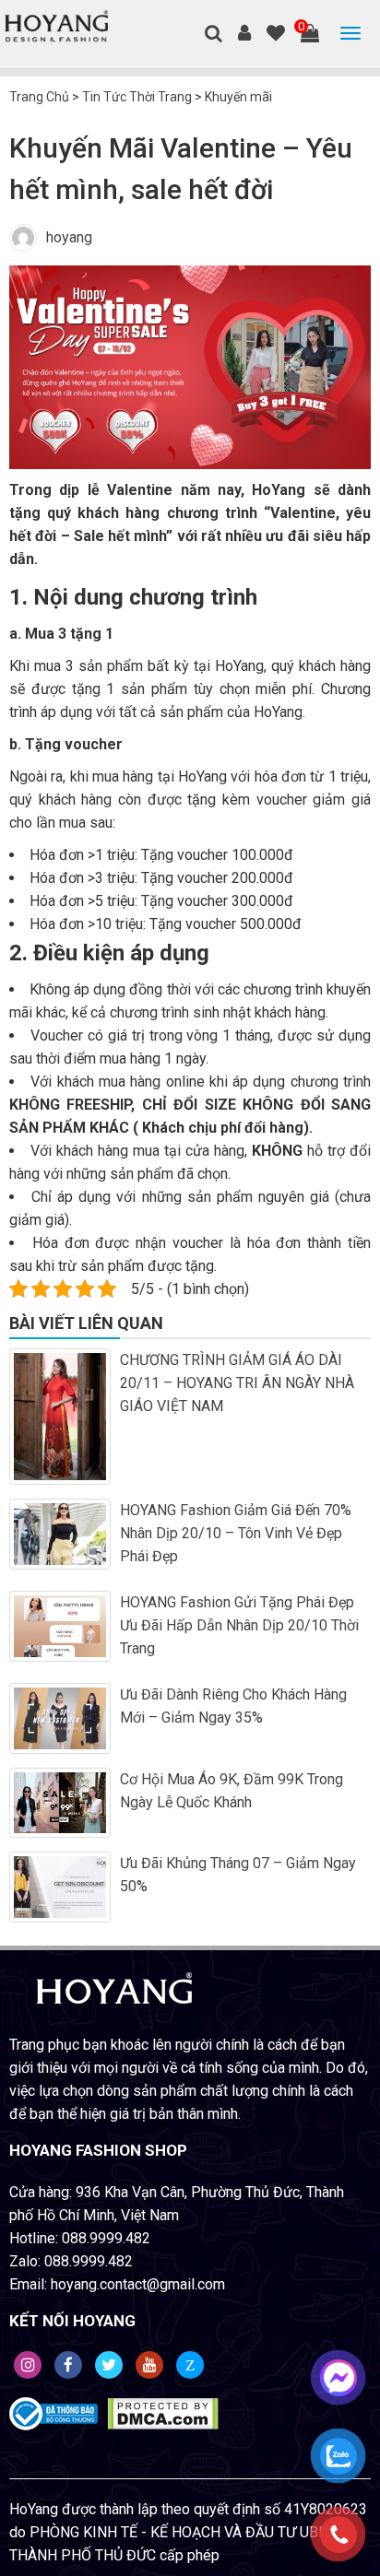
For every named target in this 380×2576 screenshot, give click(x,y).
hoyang (69, 237)
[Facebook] (68, 2365)
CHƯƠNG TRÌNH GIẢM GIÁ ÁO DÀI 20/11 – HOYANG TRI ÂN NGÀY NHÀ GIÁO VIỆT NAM (237, 1383)
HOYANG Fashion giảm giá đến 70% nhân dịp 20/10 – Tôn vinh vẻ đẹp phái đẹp (236, 1533)
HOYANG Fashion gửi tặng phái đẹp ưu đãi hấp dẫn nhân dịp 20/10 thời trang (239, 1625)
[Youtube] (149, 2365)
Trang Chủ (39, 97)
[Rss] (28, 2365)
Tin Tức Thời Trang (137, 97)
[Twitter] (109, 2365)
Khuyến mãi (238, 97)
